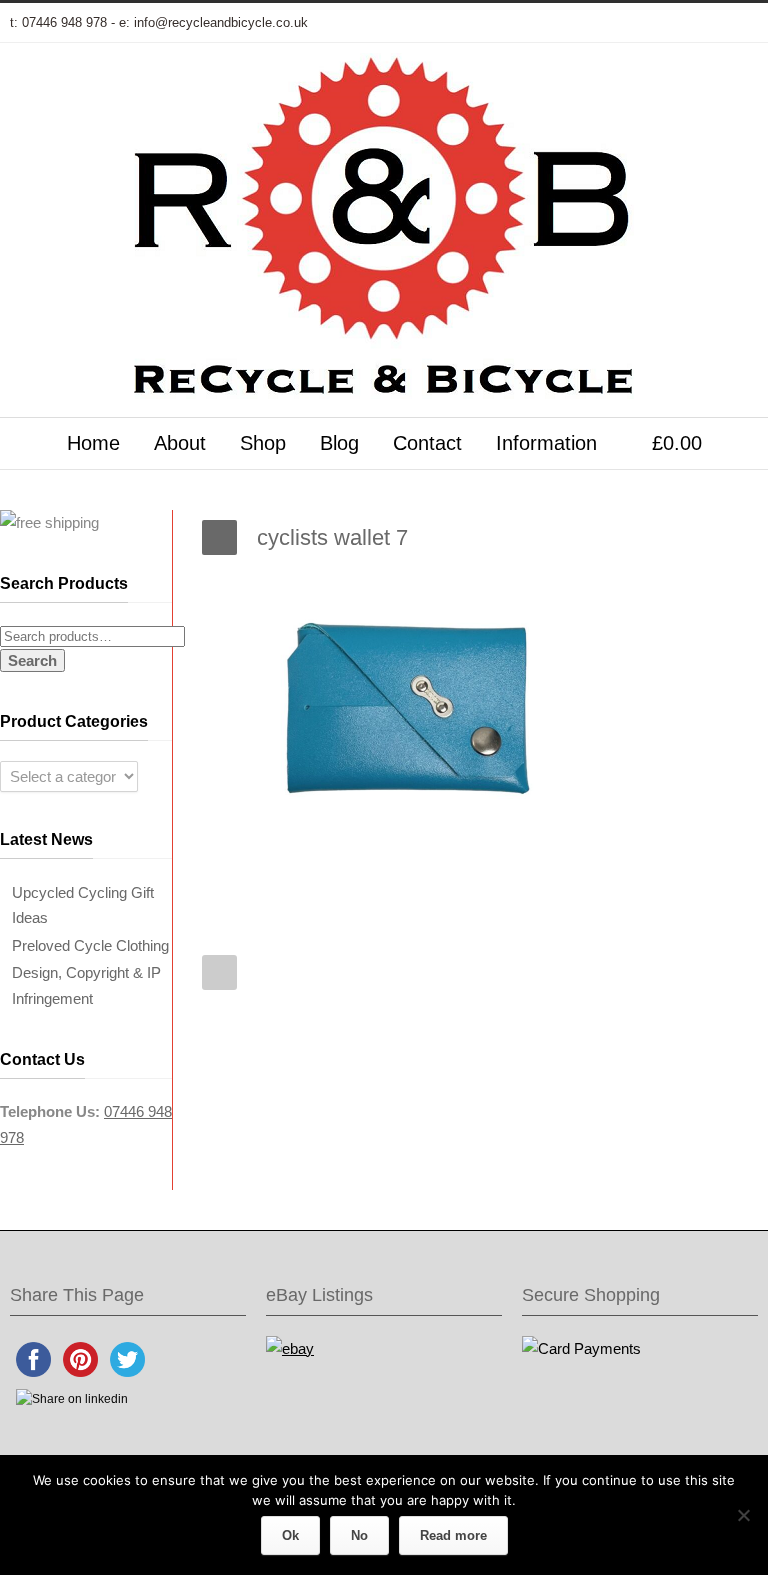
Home (93, 443)
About (180, 443)
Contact (427, 443)
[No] (743, 1515)
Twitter (538, 23)
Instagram (658, 23)
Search (32, 660)
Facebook (578, 23)
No (359, 1535)
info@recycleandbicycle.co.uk (221, 22)
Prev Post (219, 972)
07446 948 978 (64, 22)
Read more (453, 1535)
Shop (263, 443)
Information (546, 443)
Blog (339, 443)
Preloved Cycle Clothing (90, 945)
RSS (738, 23)
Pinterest (698, 23)
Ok (290, 1535)
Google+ (618, 23)
